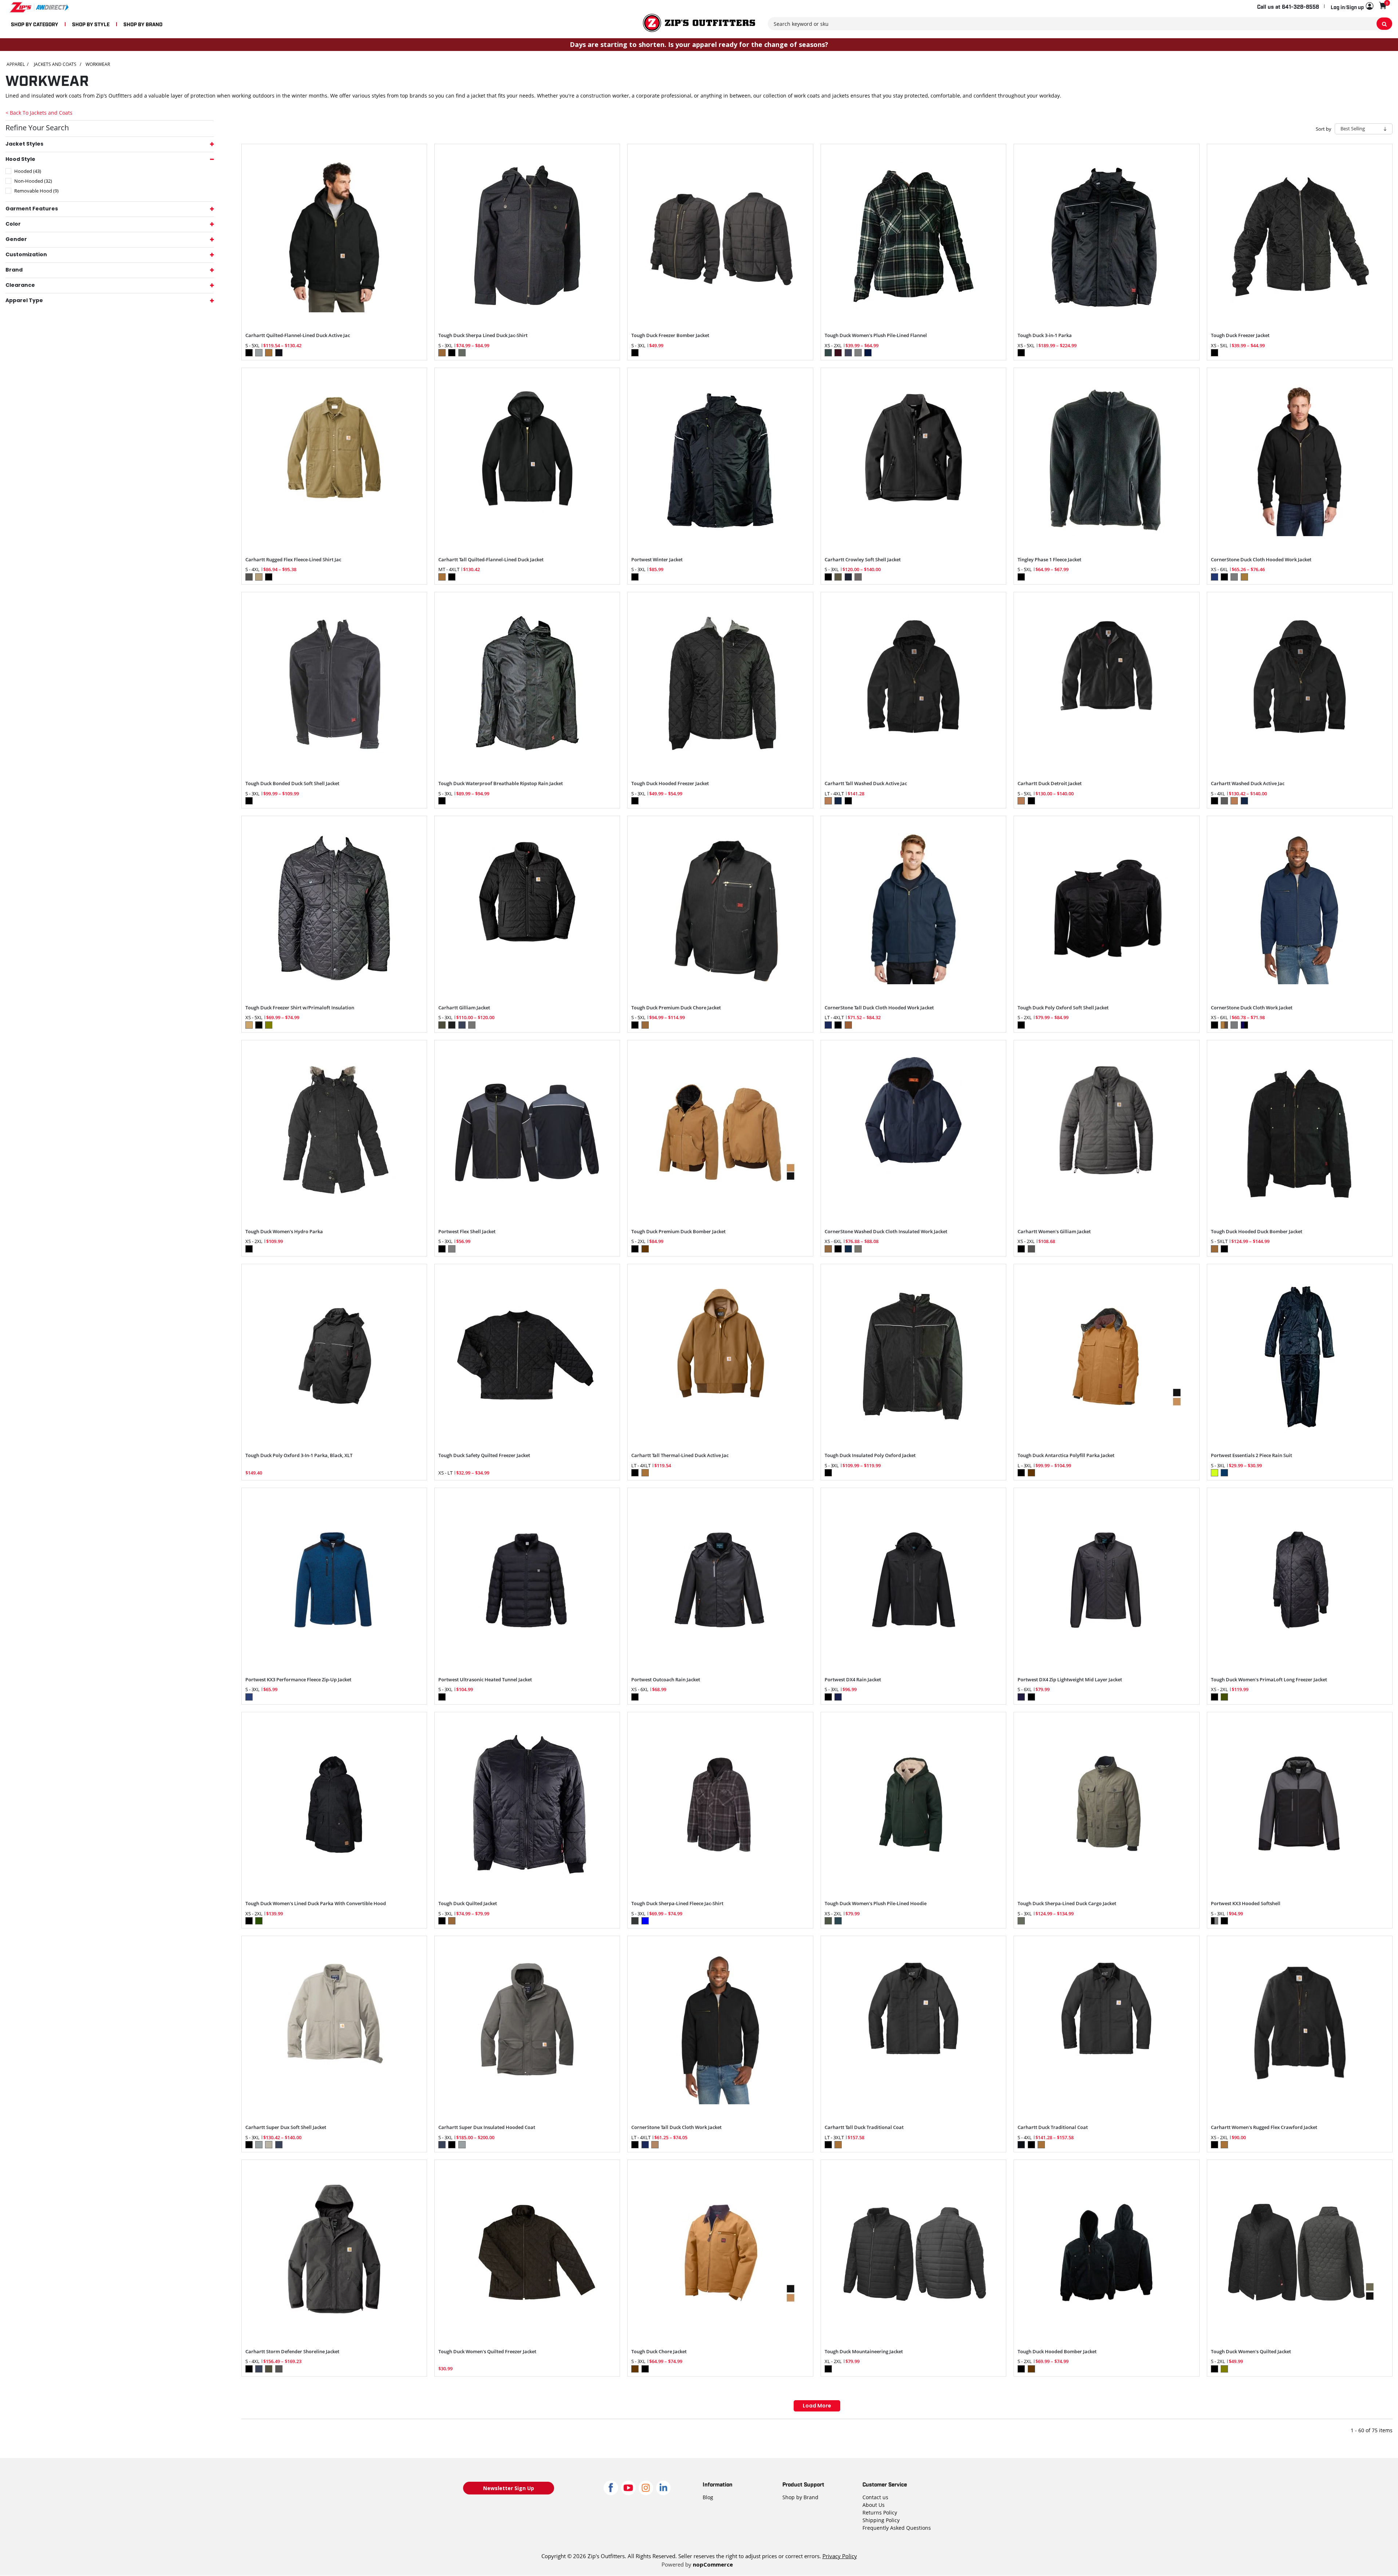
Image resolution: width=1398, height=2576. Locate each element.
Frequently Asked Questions (897, 2528)
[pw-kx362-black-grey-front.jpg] (1300, 1805)
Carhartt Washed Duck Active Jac (1248, 784)
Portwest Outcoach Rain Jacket (666, 1680)
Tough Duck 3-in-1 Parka (1045, 336)
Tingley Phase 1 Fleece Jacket (1049, 560)
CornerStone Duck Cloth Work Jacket (1252, 1008)
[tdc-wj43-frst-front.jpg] (913, 1805)
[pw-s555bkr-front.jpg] (720, 1580)
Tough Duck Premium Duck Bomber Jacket (678, 1232)
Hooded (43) (28, 171)
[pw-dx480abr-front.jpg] (1106, 1580)
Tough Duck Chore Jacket (659, 2352)
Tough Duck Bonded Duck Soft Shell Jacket (292, 784)
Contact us (875, 2497)
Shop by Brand (800, 2497)
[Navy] (913, 909)
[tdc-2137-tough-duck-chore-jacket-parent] (720, 2252)
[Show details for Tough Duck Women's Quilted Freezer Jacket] (527, 2252)
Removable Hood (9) (36, 191)
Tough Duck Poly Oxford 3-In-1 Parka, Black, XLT (299, 1456)
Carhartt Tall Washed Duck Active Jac (866, 784)
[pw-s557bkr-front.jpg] (527, 1580)
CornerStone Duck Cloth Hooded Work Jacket (1261, 560)
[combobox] (1080, 24)
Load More (817, 2406)
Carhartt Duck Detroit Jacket (1050, 784)
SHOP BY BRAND (143, 24)
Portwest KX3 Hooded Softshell (1246, 1904)
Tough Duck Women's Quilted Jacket (1251, 2352)
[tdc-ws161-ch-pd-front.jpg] (720, 1805)
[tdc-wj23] (913, 2252)
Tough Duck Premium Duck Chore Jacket (676, 1008)
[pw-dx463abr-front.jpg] (913, 1580)
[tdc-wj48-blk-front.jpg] (334, 1805)
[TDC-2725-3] (1106, 909)
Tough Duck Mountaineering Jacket (864, 2352)
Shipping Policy (881, 2520)
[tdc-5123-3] (1106, 2252)
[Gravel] (527, 2029)
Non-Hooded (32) (33, 181)
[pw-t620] (527, 1133)
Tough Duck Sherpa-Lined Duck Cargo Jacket (1067, 1904)
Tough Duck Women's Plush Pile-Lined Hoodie (876, 1904)
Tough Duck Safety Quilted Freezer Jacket (484, 1456)
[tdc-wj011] (720, 237)
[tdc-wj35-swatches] (720, 1133)
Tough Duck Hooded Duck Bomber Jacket (1257, 1232)
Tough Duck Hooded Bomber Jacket (1057, 2352)
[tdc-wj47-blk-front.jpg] (1300, 1580)
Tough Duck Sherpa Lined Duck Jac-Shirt (483, 336)
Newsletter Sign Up (509, 2488)
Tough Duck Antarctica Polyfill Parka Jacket (1066, 1456)
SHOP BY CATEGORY (35, 24)
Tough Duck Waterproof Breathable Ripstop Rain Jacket (501, 784)
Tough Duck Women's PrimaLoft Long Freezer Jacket (1269, 1680)
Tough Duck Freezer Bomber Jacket (670, 336)
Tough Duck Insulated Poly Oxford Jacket (870, 1456)
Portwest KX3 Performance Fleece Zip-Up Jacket (298, 1680)
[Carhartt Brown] (720, 1357)
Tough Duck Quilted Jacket (468, 1904)
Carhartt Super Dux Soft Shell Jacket (286, 2128)
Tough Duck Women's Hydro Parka (284, 1232)
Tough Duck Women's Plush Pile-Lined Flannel (876, 336)
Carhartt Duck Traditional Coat (1053, 2128)
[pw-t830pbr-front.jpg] (334, 1580)
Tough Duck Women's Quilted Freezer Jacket (487, 2352)
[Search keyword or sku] (1384, 24)
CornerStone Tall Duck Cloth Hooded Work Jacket (879, 1008)
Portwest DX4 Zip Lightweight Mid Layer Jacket (1070, 1680)
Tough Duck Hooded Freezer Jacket (670, 784)
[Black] (334, 237)
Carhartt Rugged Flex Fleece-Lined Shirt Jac (293, 560)
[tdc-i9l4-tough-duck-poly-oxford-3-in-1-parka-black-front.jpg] (334, 1357)
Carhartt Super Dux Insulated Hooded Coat (487, 2128)
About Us (874, 2505)
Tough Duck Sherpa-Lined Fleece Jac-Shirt (677, 1904)
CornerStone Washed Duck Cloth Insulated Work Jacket (886, 1232)
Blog (708, 2497)
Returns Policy (880, 2512)
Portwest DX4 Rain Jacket (853, 1680)
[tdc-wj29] (1300, 2252)
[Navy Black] (1300, 909)
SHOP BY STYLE (91, 24)
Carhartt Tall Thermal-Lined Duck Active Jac (680, 1456)
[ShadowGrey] (1106, 1133)
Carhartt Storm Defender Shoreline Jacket (292, 2352)
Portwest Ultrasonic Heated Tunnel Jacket (485, 1680)
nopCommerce (713, 2564)
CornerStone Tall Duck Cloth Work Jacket (676, 2128)
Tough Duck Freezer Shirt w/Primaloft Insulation (300, 1008)
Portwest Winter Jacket (657, 560)
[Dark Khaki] (334, 460)
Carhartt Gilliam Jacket (464, 1008)
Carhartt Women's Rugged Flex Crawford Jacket (1264, 2128)
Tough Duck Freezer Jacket (1240, 336)
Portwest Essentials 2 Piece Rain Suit (1251, 1456)
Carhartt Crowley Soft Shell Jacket (863, 560)
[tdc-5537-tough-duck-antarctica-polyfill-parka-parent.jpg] (1106, 1357)
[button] (1352, 7)
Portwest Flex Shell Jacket (467, 1232)
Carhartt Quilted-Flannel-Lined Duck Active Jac (298, 336)
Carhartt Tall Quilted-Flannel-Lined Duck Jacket (491, 560)
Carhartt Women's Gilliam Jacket (1054, 1232)
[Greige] (334, 2029)
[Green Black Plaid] (913, 237)
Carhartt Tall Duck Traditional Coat (864, 2128)
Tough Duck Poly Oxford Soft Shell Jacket (1063, 1008)
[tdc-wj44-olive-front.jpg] (1106, 1805)
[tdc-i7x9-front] (527, 1357)
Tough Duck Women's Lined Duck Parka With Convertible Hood (316, 1904)
